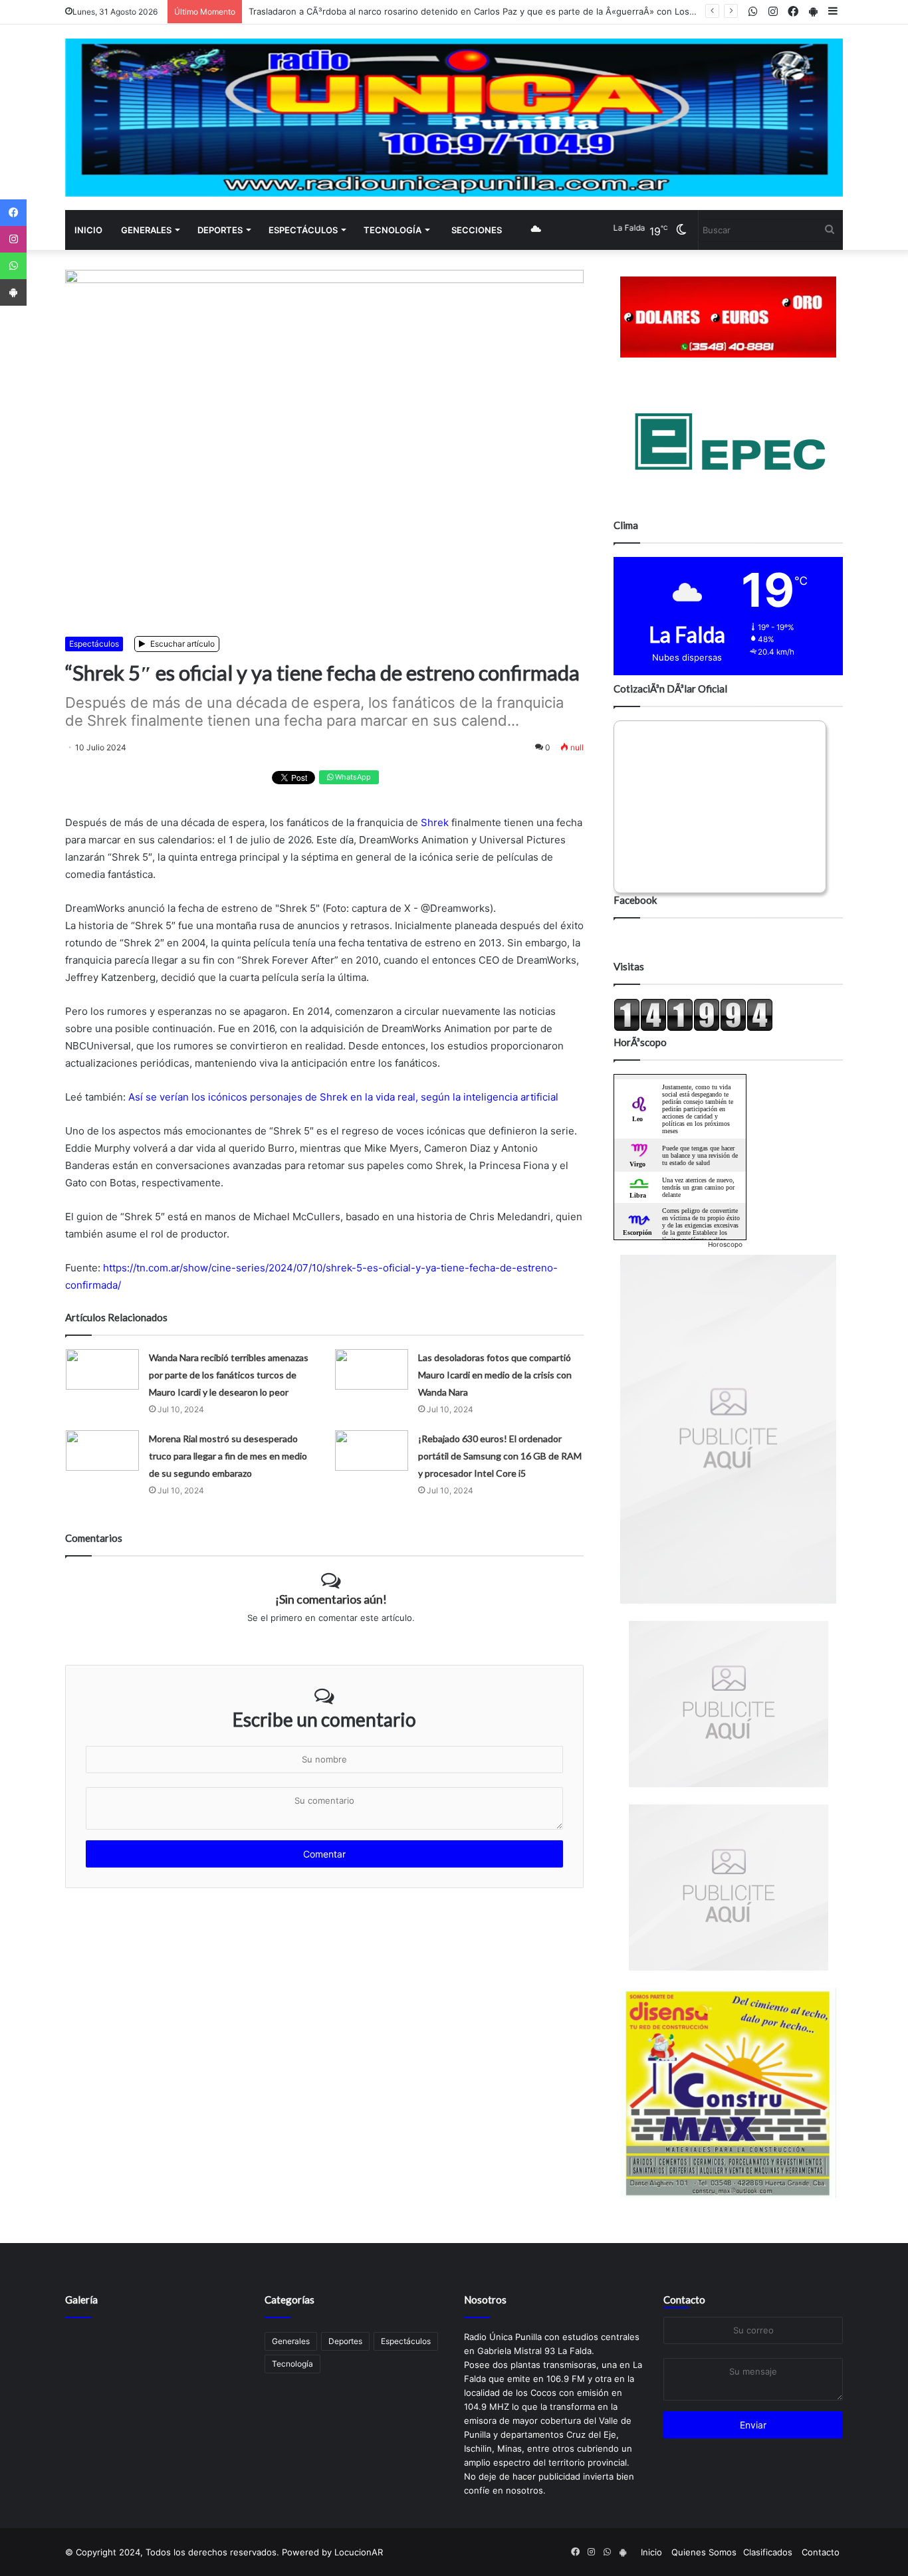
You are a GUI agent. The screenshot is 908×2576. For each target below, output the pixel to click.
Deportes (220, 230)
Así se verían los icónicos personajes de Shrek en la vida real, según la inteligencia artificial (343, 1097)
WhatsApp (352, 777)
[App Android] (13, 292)
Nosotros (485, 2300)
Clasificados (768, 2552)
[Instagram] (13, 239)
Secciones (477, 230)
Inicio (88, 230)
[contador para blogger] (693, 1028)
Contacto (684, 2300)
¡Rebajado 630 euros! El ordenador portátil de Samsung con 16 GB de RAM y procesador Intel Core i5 (500, 1456)
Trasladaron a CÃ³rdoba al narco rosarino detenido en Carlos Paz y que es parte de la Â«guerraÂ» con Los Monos (485, 11)
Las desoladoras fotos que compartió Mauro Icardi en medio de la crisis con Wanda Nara (495, 1375)
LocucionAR (359, 2552)
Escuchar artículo (181, 644)
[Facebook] (13, 213)
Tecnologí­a (393, 230)
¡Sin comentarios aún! (331, 1599)
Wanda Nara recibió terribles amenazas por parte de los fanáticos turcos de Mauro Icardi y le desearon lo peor (229, 1375)
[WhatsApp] (13, 266)
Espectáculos (303, 230)
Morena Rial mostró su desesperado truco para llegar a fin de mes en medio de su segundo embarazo (228, 1456)
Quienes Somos (704, 2552)
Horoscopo (725, 1244)
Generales (146, 230)
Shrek (435, 822)
